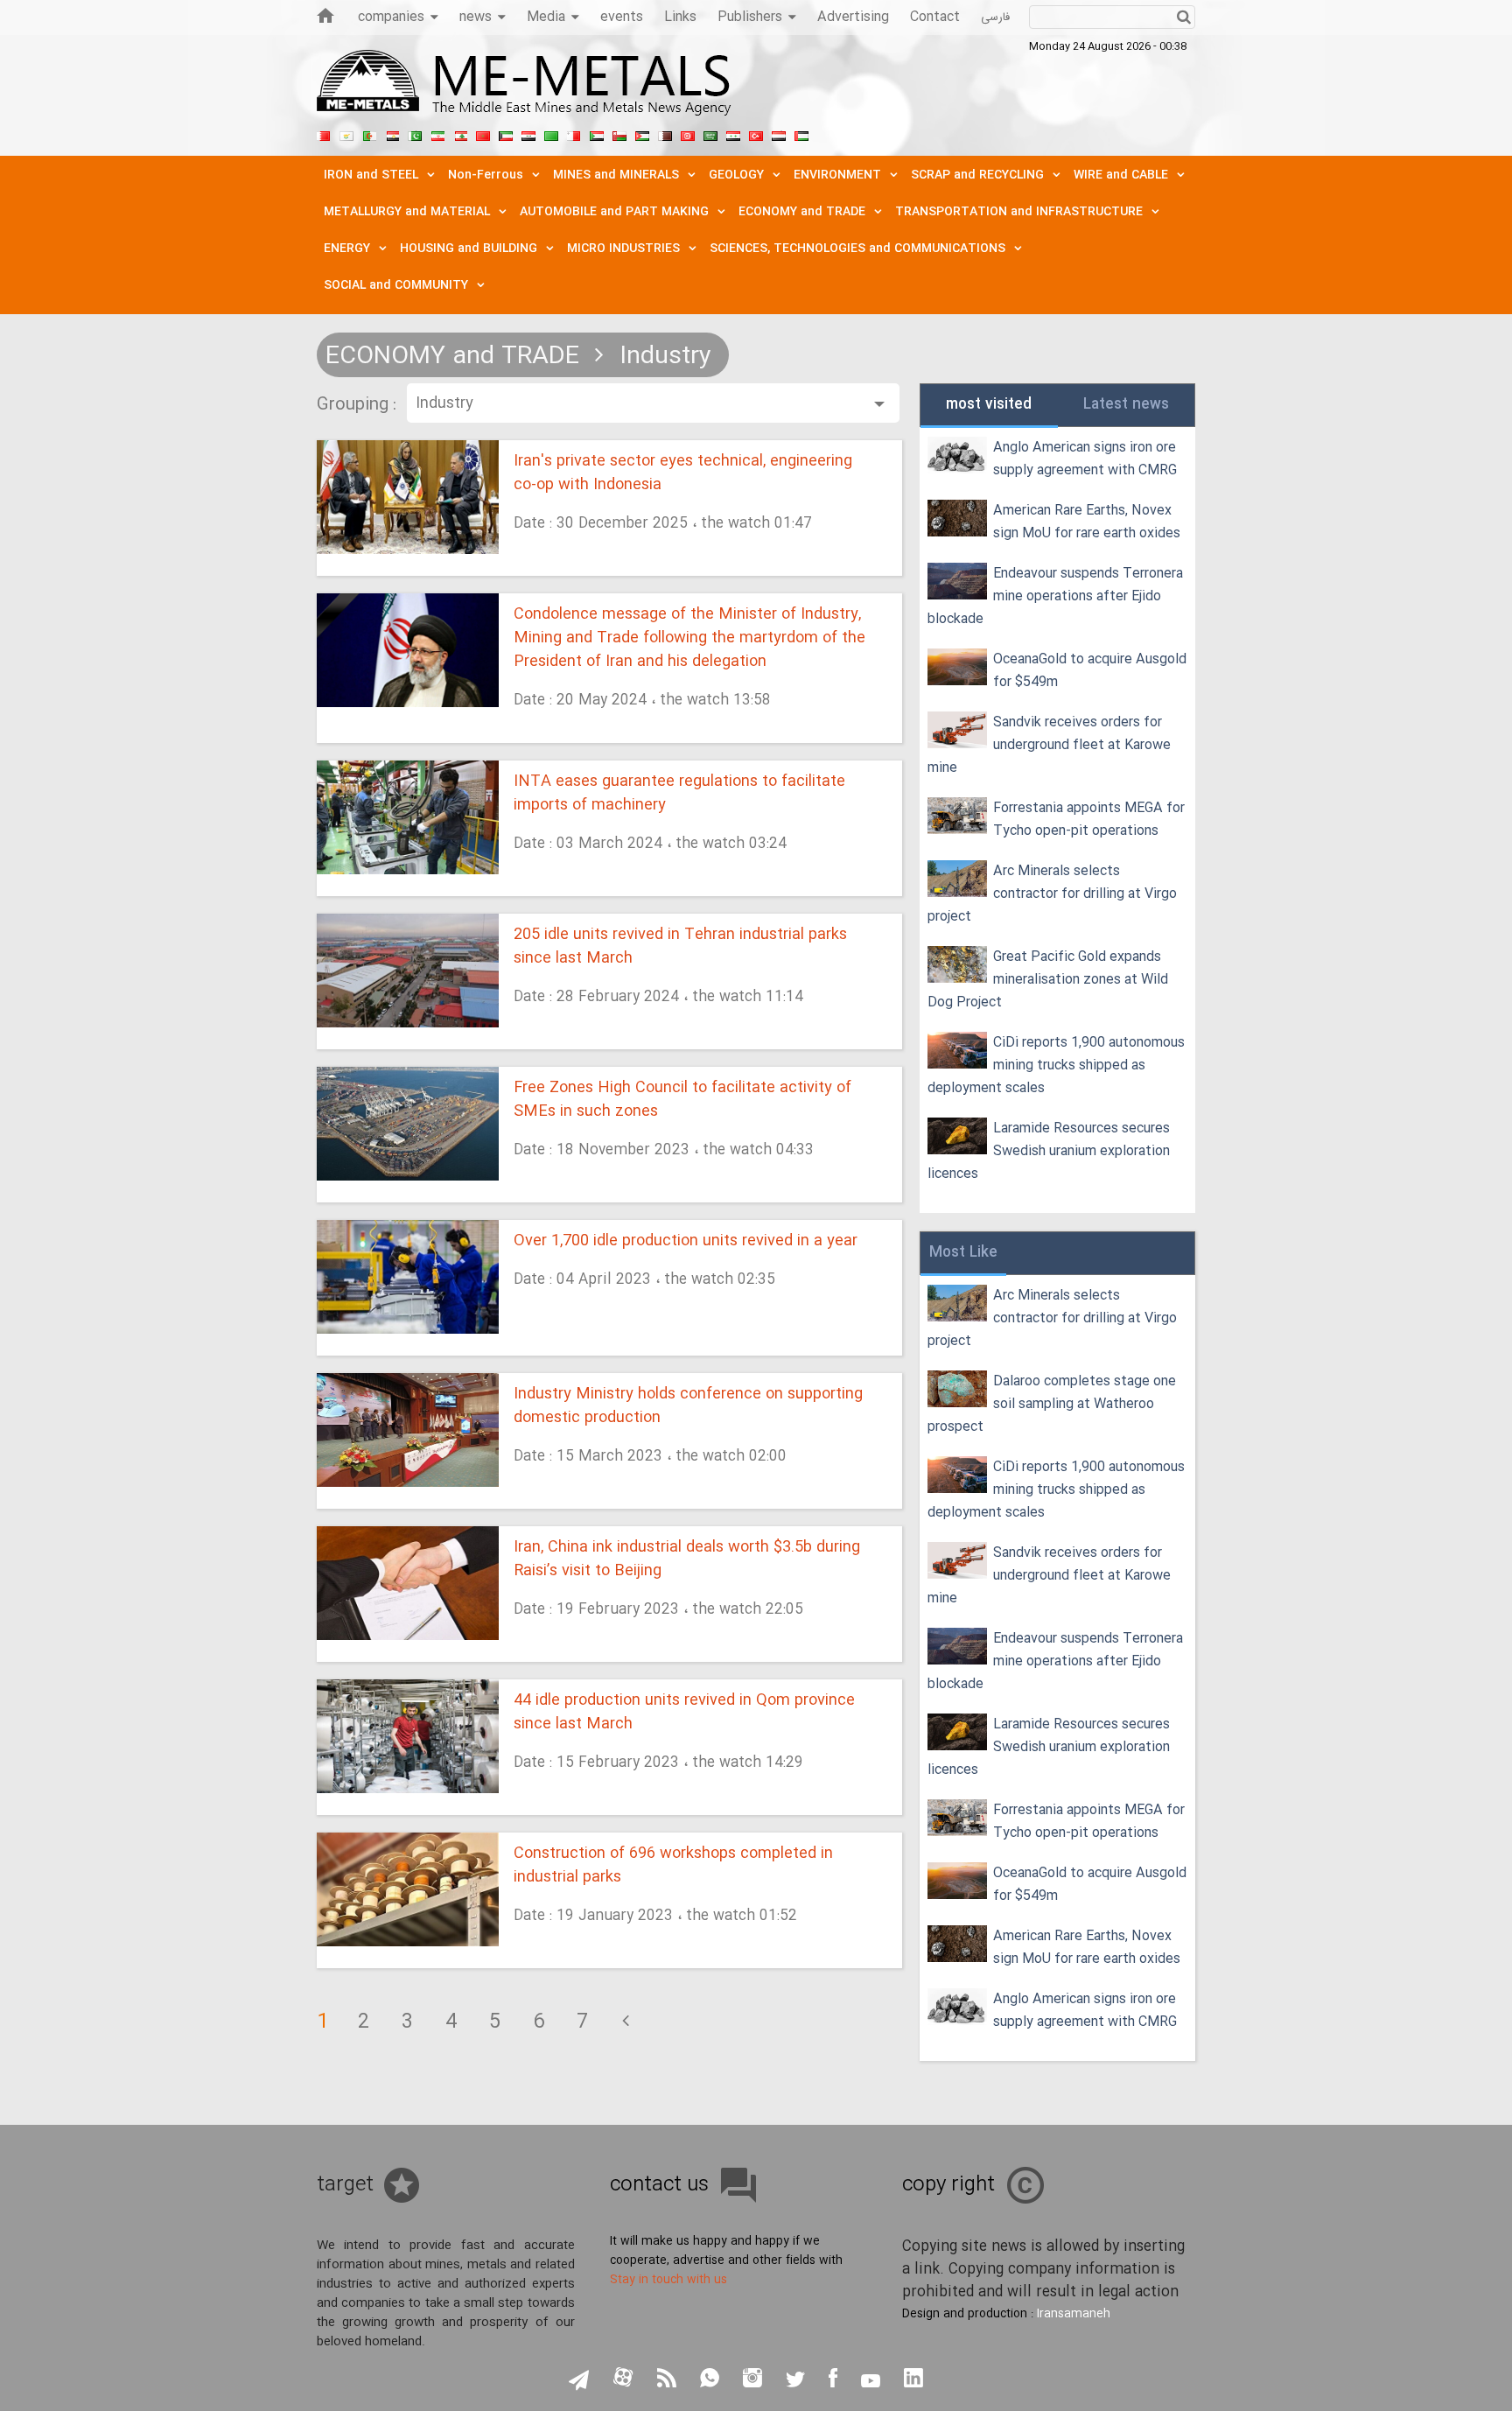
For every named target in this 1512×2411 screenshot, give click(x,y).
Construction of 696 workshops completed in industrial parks (673, 1866)
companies (391, 17)
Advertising (853, 17)
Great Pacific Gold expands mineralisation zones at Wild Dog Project (1048, 980)
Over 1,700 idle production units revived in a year (686, 1241)
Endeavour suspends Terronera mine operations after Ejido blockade (1055, 596)
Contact (935, 17)
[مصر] (392, 134)
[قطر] (665, 134)
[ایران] (437, 134)
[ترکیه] (756, 134)
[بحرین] (324, 134)
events (622, 17)
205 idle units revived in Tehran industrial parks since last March (680, 947)
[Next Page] (626, 2022)
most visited (989, 405)
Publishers (750, 17)
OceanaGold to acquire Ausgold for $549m (1090, 671)
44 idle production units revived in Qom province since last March (684, 1713)
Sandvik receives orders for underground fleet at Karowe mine (1049, 745)
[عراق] (528, 134)
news (476, 17)
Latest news (1126, 405)
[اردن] (642, 134)
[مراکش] (483, 134)
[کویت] (506, 134)
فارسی (995, 18)
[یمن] (779, 134)
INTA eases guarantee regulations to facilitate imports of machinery (679, 794)
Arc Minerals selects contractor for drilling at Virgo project (1052, 894)
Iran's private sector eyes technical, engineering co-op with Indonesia (683, 473)
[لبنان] (460, 134)
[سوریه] (733, 134)
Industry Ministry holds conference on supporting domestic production (688, 1406)
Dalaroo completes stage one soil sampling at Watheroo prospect (1052, 1404)
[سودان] (597, 134)
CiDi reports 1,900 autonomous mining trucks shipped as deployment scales (1056, 1065)
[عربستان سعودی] (710, 134)
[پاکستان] (415, 134)
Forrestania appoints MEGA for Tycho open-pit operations (1089, 820)
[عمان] (619, 134)
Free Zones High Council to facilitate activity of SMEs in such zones (682, 1100)
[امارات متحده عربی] (801, 134)
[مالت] (574, 134)
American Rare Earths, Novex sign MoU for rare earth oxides (1087, 522)
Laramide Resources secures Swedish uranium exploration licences (1049, 1151)
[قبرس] (346, 134)
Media (546, 17)
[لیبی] (551, 134)
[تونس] (688, 134)
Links (680, 17)
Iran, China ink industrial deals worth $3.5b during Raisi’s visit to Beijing (687, 1559)
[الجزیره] (369, 134)
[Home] (325, 15)
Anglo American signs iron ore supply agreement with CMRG (1085, 459)
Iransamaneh (1074, 2314)
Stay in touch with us (668, 2280)
